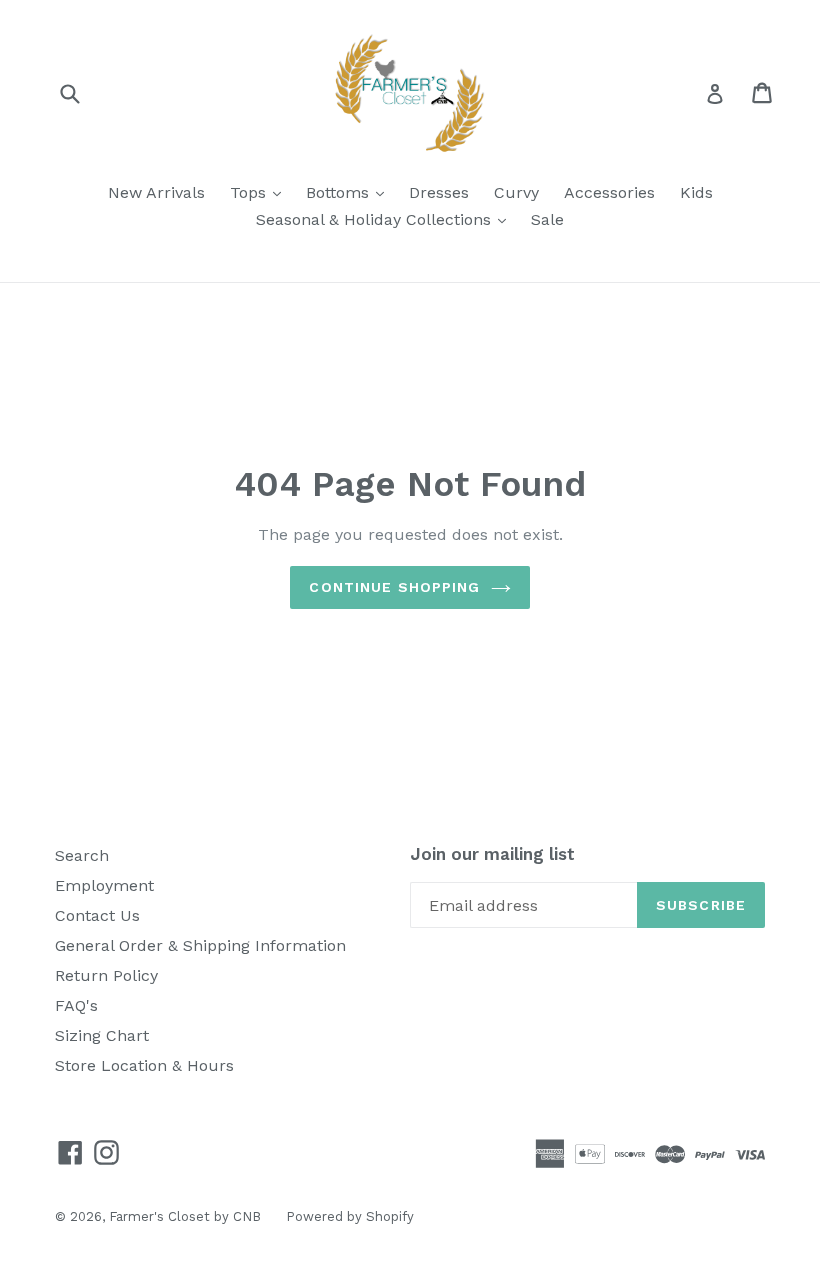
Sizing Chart (102, 1035)
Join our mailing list (492, 854)
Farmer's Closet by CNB (185, 1216)
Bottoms (350, 192)
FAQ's (76, 1005)
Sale (547, 219)
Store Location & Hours (144, 1065)
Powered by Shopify (350, 1216)
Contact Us (97, 915)
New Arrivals (156, 192)
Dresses (439, 192)
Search (82, 855)
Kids (696, 192)
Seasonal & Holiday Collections (386, 219)
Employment (104, 885)
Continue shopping (394, 587)
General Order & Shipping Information (200, 945)
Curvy (516, 192)
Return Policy (106, 975)
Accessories (609, 192)
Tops (260, 192)
